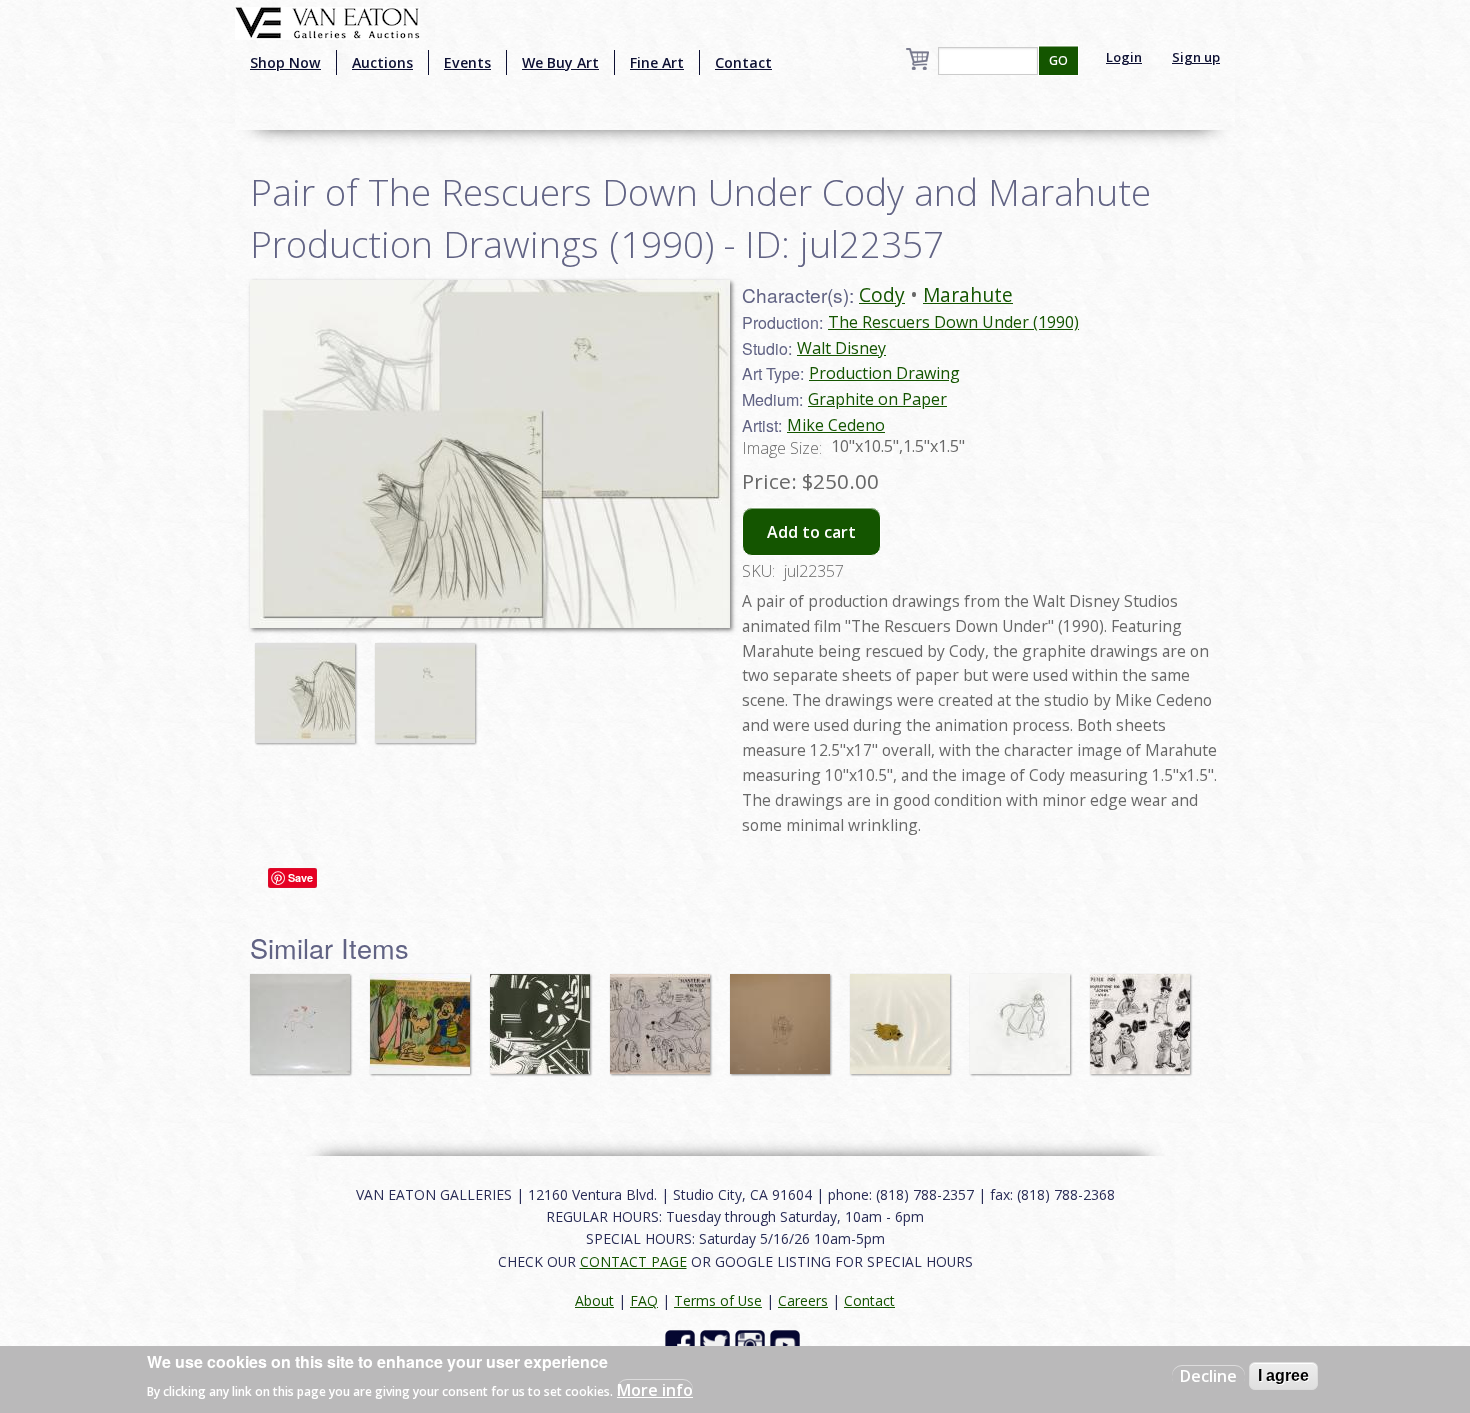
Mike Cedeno (836, 425)
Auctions (382, 62)
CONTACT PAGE (633, 1261)
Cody (882, 294)
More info (655, 1389)
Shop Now (285, 62)
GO (1058, 60)
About (594, 1300)
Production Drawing (884, 373)
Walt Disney (841, 348)
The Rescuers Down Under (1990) (953, 322)
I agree (1283, 1375)
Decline (1208, 1376)
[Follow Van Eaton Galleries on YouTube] (787, 1343)
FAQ (644, 1300)
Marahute (968, 294)
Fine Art (657, 62)
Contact (743, 62)
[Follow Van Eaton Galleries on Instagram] (752, 1343)
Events (467, 62)
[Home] (327, 21)
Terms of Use (718, 1300)
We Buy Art (560, 62)
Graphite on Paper (877, 399)
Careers (803, 1300)
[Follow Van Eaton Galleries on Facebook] (682, 1343)
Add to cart (811, 532)
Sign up (1196, 57)
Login (1124, 57)
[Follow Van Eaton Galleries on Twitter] (717, 1343)
